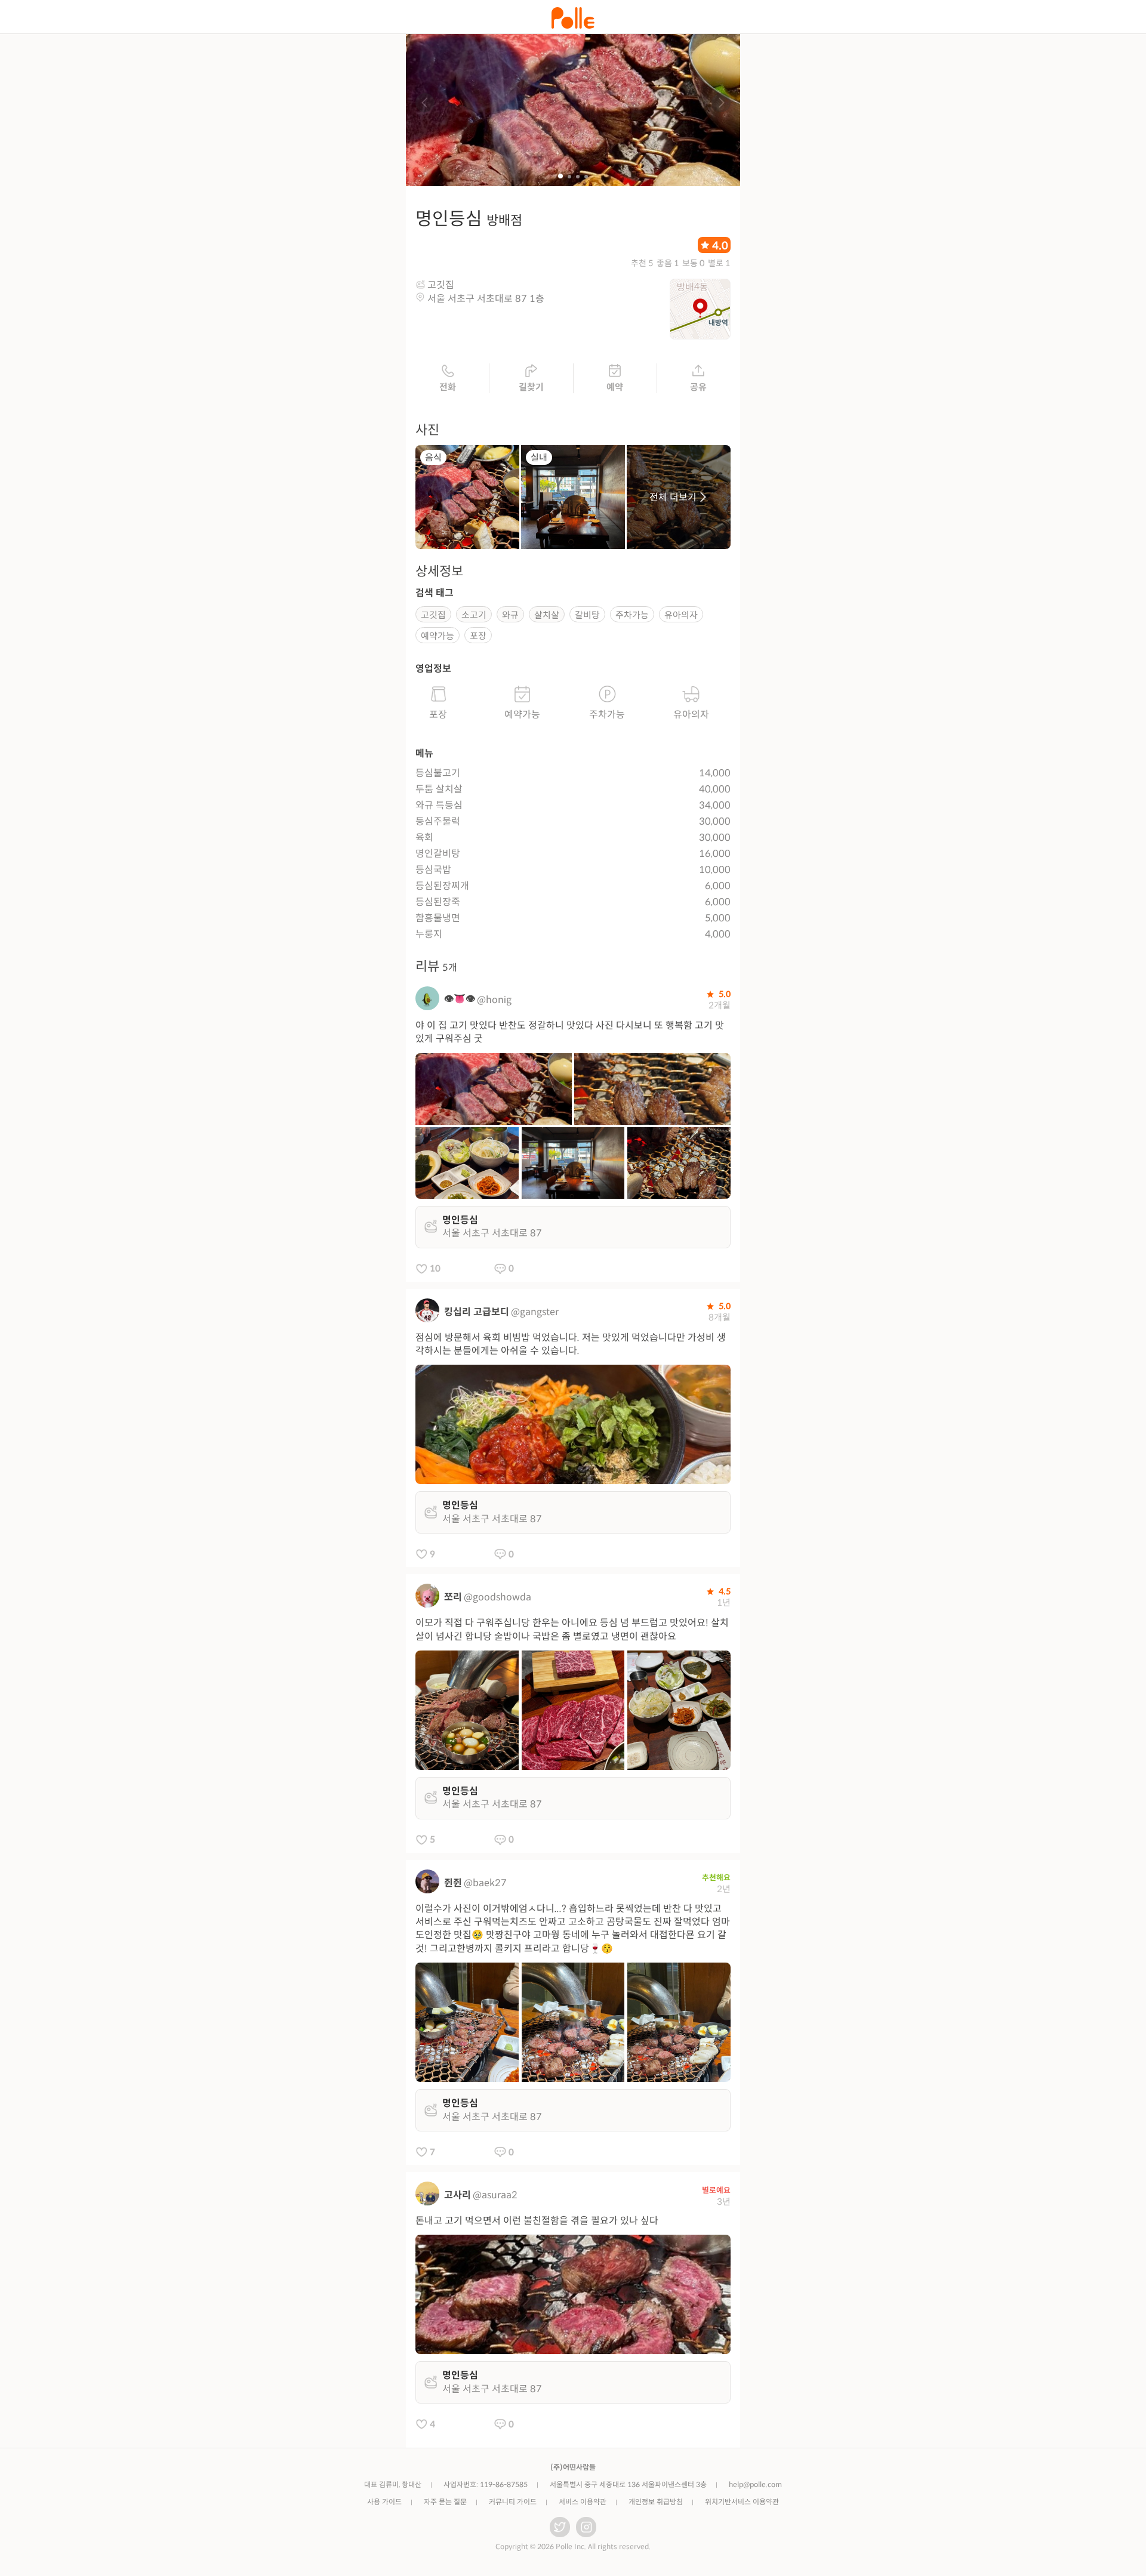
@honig (494, 1000)
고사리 (458, 2195)
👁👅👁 (460, 999)
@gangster (535, 1312)
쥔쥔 (453, 1883)
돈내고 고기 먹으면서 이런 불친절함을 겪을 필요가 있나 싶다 (537, 2221)
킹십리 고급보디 (477, 1312)
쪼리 (453, 1597)
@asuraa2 (495, 2195)
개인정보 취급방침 (656, 2502)
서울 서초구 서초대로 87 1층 (486, 299)
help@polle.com (755, 2484)
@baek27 (485, 1883)
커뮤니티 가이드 (513, 2502)
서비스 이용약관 (583, 2502)
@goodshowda (497, 1597)
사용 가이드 (384, 2502)
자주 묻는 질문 (445, 2502)
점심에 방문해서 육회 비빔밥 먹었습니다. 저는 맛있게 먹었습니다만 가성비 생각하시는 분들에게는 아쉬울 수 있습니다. (571, 1344)
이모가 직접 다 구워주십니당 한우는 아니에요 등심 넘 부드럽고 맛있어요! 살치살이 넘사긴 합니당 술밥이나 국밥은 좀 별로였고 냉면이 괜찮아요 (572, 1629)
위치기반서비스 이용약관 (742, 2502)
